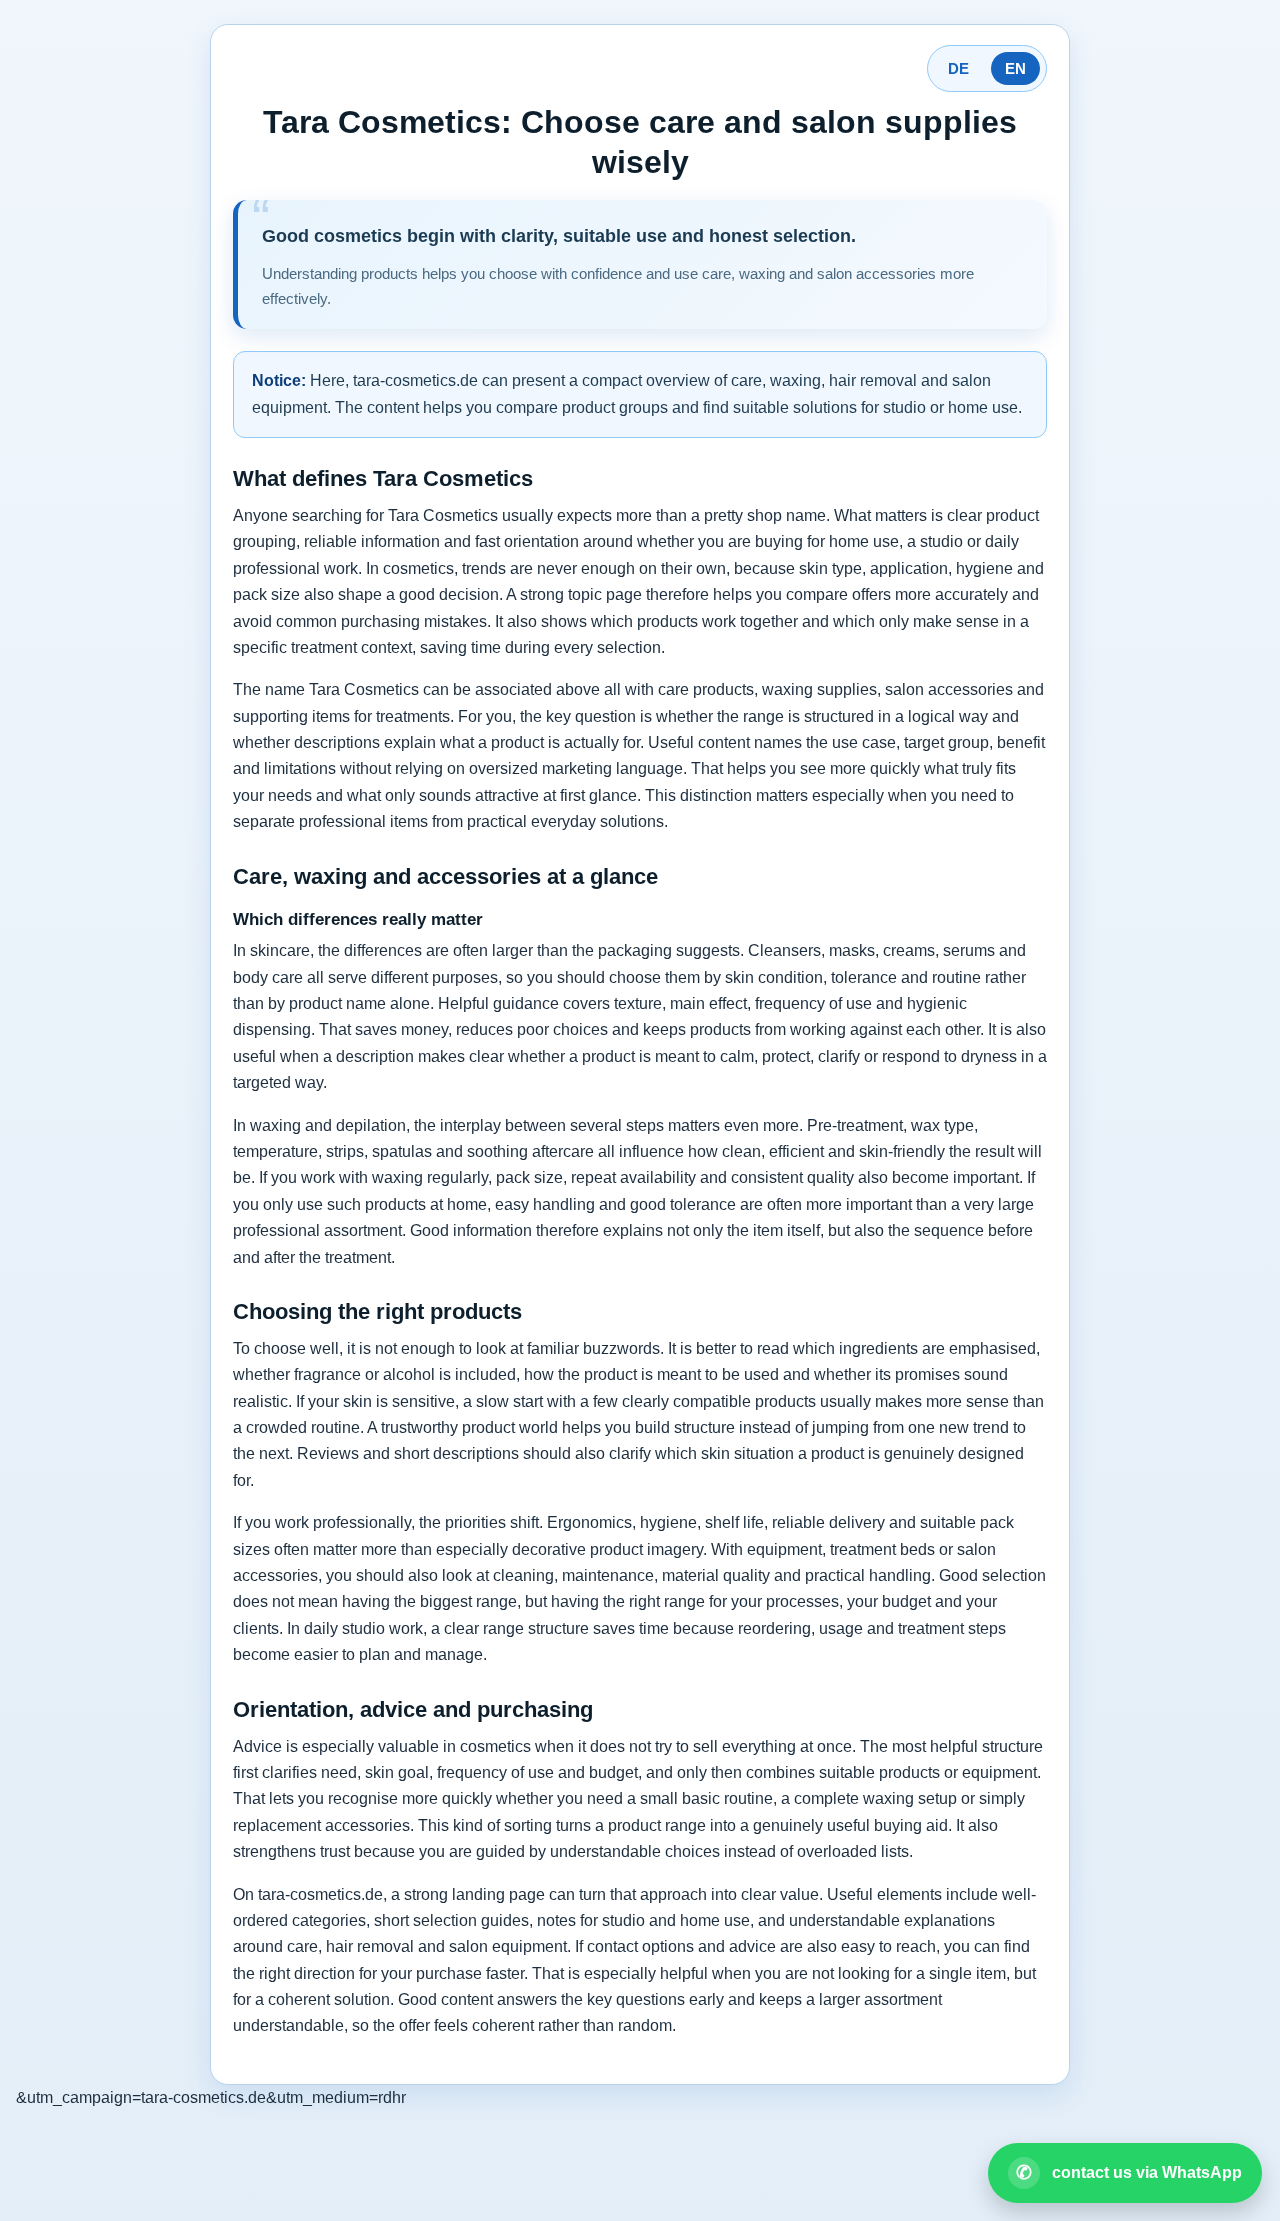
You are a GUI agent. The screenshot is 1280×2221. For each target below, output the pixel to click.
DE (958, 68)
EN (1015, 68)
